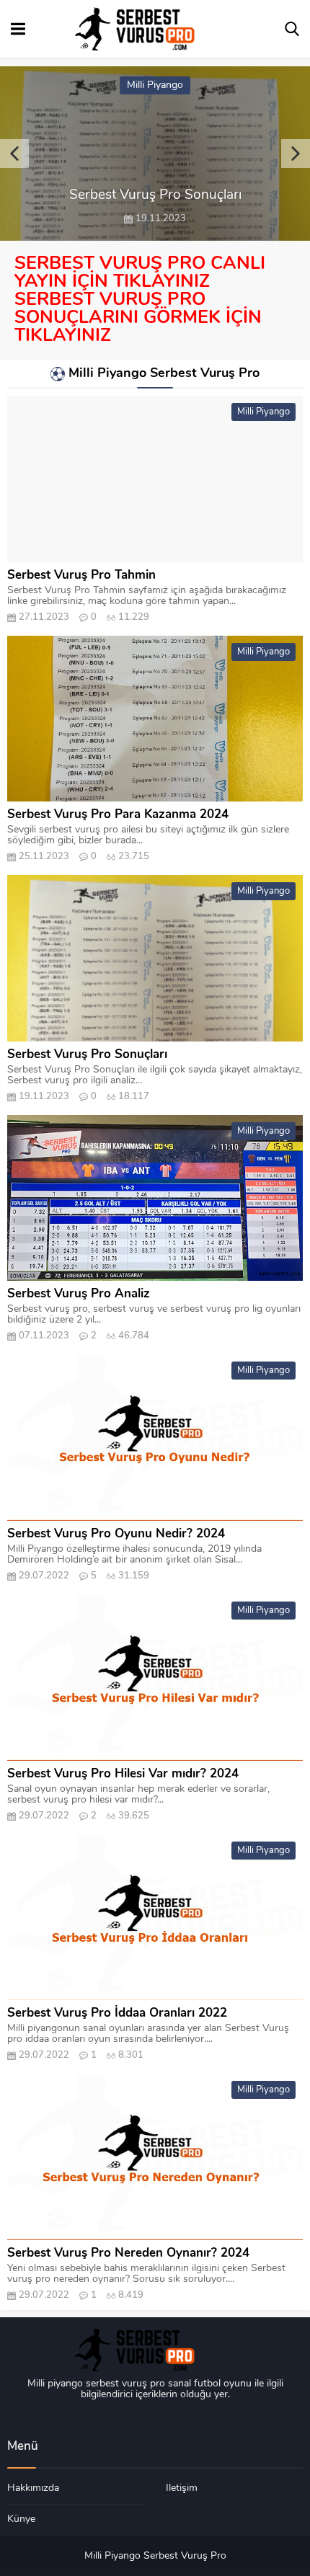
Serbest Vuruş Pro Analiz (79, 1294)
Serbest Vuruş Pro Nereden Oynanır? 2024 (128, 2253)
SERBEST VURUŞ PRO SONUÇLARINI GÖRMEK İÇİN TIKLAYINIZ (138, 318)
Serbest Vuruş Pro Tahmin (81, 576)
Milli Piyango (155, 85)
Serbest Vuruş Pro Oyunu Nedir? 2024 (116, 1534)
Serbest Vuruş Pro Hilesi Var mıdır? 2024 (123, 1774)
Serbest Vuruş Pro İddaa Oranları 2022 (117, 2013)
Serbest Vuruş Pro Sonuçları (87, 1055)
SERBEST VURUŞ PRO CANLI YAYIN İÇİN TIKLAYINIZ (140, 273)
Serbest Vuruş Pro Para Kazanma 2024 (118, 815)
